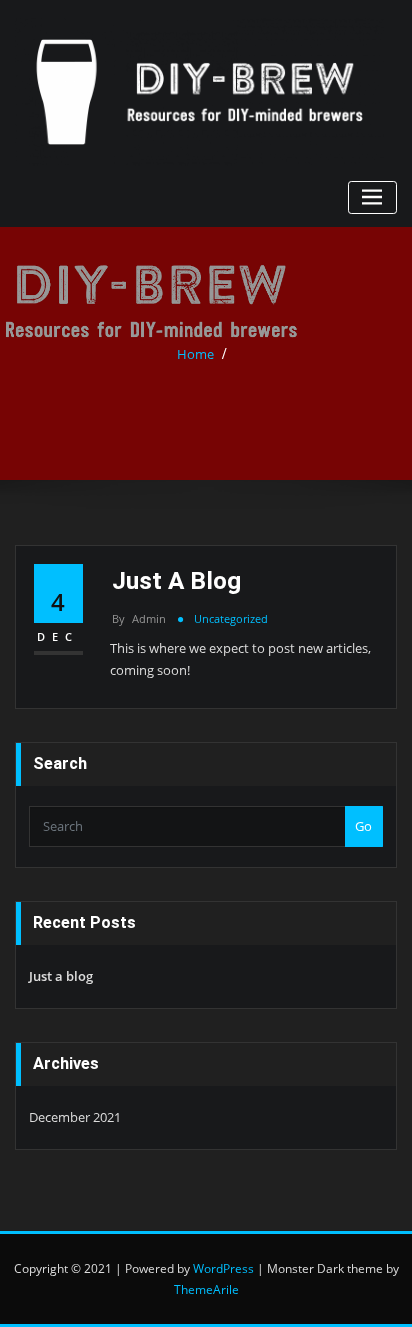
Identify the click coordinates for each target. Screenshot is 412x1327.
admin (139, 618)
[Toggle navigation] (372, 197)
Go (363, 826)
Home (195, 354)
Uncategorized (231, 618)
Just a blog (176, 580)
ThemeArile (206, 1289)
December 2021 (75, 1117)
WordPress (223, 1268)
